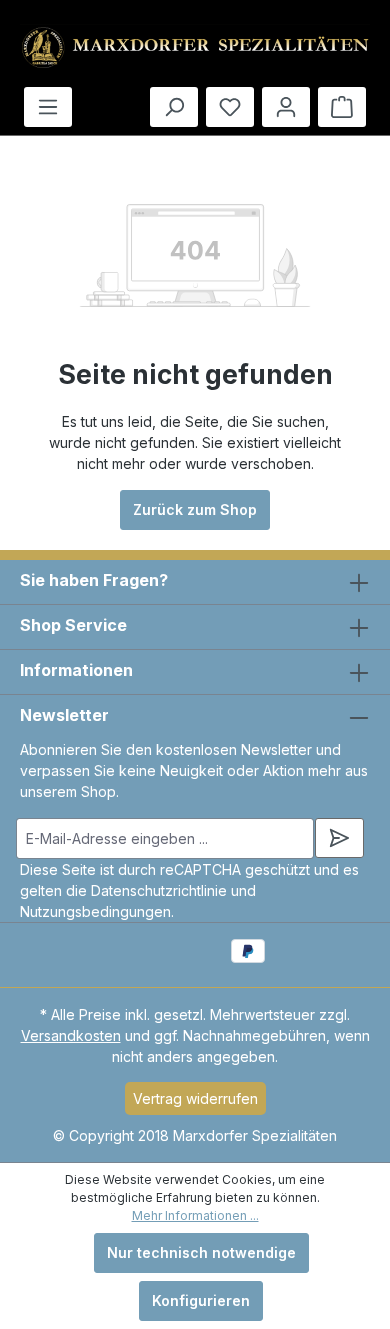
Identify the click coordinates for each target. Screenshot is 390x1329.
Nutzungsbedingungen (95, 911)
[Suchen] (174, 107)
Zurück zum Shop (195, 509)
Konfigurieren (201, 1300)
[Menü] (48, 107)
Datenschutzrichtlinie (159, 890)
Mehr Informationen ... (195, 1215)
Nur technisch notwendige (201, 1252)
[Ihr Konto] (286, 107)
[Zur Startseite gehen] (195, 47)
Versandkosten (71, 1035)
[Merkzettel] (230, 107)
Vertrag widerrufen (195, 1098)
